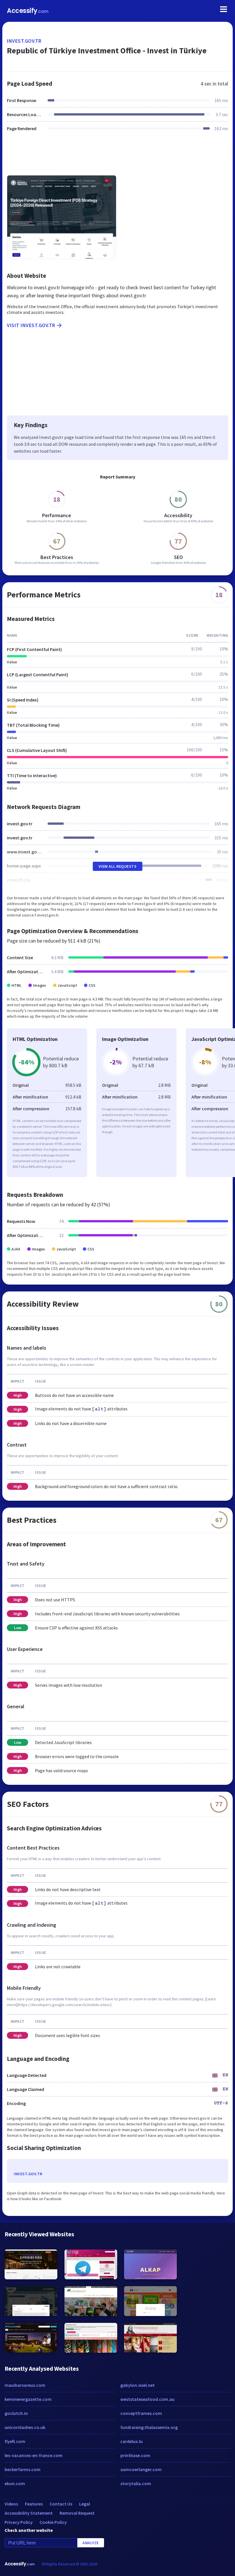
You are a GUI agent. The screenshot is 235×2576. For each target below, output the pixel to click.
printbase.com (135, 2455)
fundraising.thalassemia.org (149, 2427)
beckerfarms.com (22, 2469)
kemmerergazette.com (28, 2399)
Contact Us (61, 2504)
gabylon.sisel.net (138, 2385)
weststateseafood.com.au (147, 2399)
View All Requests (118, 866)
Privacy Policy (19, 2522)
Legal (85, 2504)
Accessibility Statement (29, 2513)
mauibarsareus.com (25, 2385)
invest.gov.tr (24, 41)
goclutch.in (16, 2413)
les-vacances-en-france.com (34, 2455)
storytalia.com (136, 2483)
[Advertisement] (117, 157)
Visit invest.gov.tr (31, 325)
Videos (11, 2504)
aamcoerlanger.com (141, 2469)
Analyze (91, 2543)
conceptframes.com (141, 2413)
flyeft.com (15, 2441)
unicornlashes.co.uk (25, 2427)
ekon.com (15, 2483)
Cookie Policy (53, 2522)
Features (34, 2504)
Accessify (28, 11)
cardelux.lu (132, 2441)
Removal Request (77, 2513)
